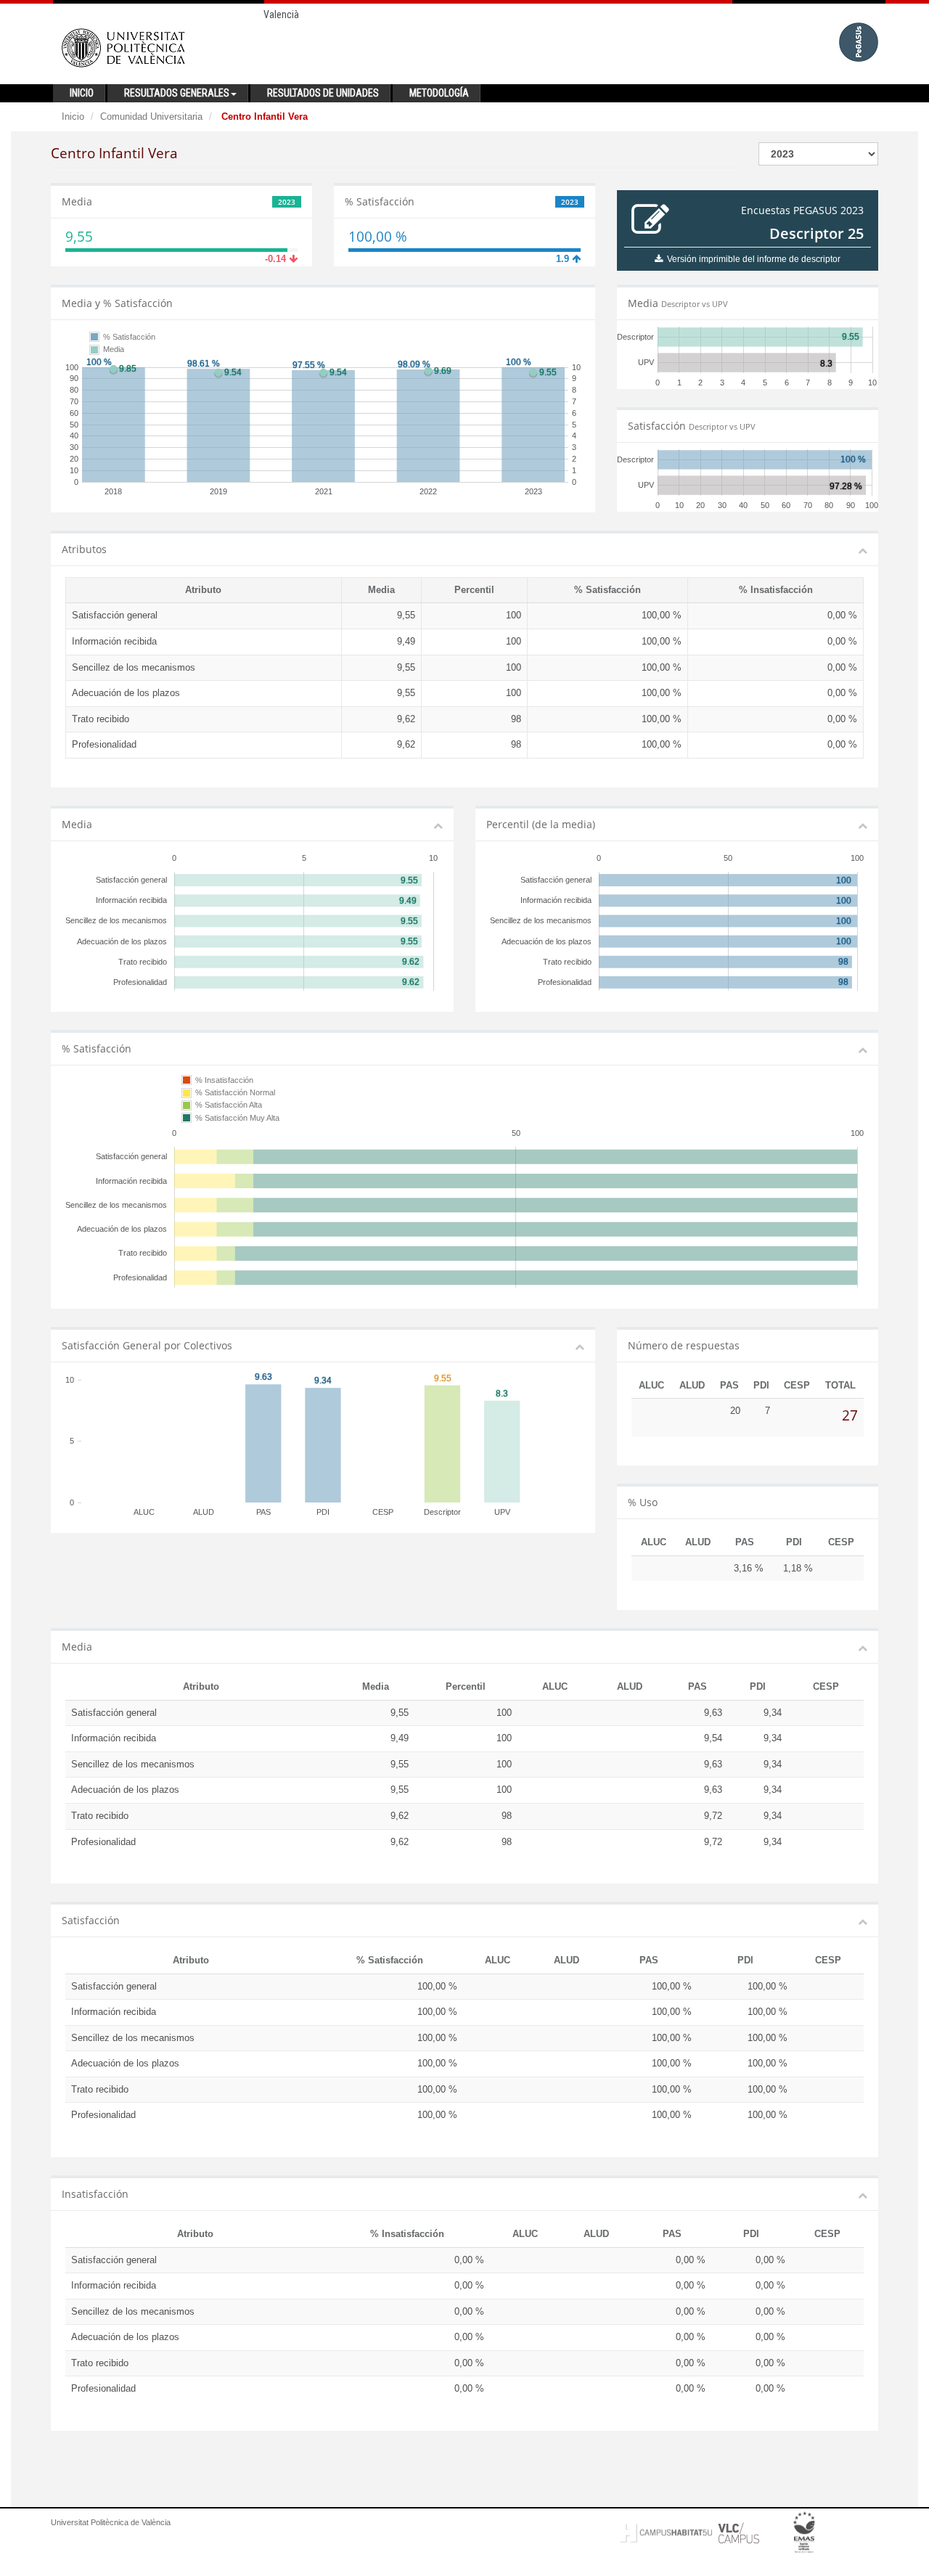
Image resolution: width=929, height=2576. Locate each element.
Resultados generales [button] (177, 93)
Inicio (73, 116)
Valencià (281, 15)
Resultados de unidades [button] (323, 93)
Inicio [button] (82, 93)
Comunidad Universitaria (151, 116)
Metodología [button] (439, 93)
